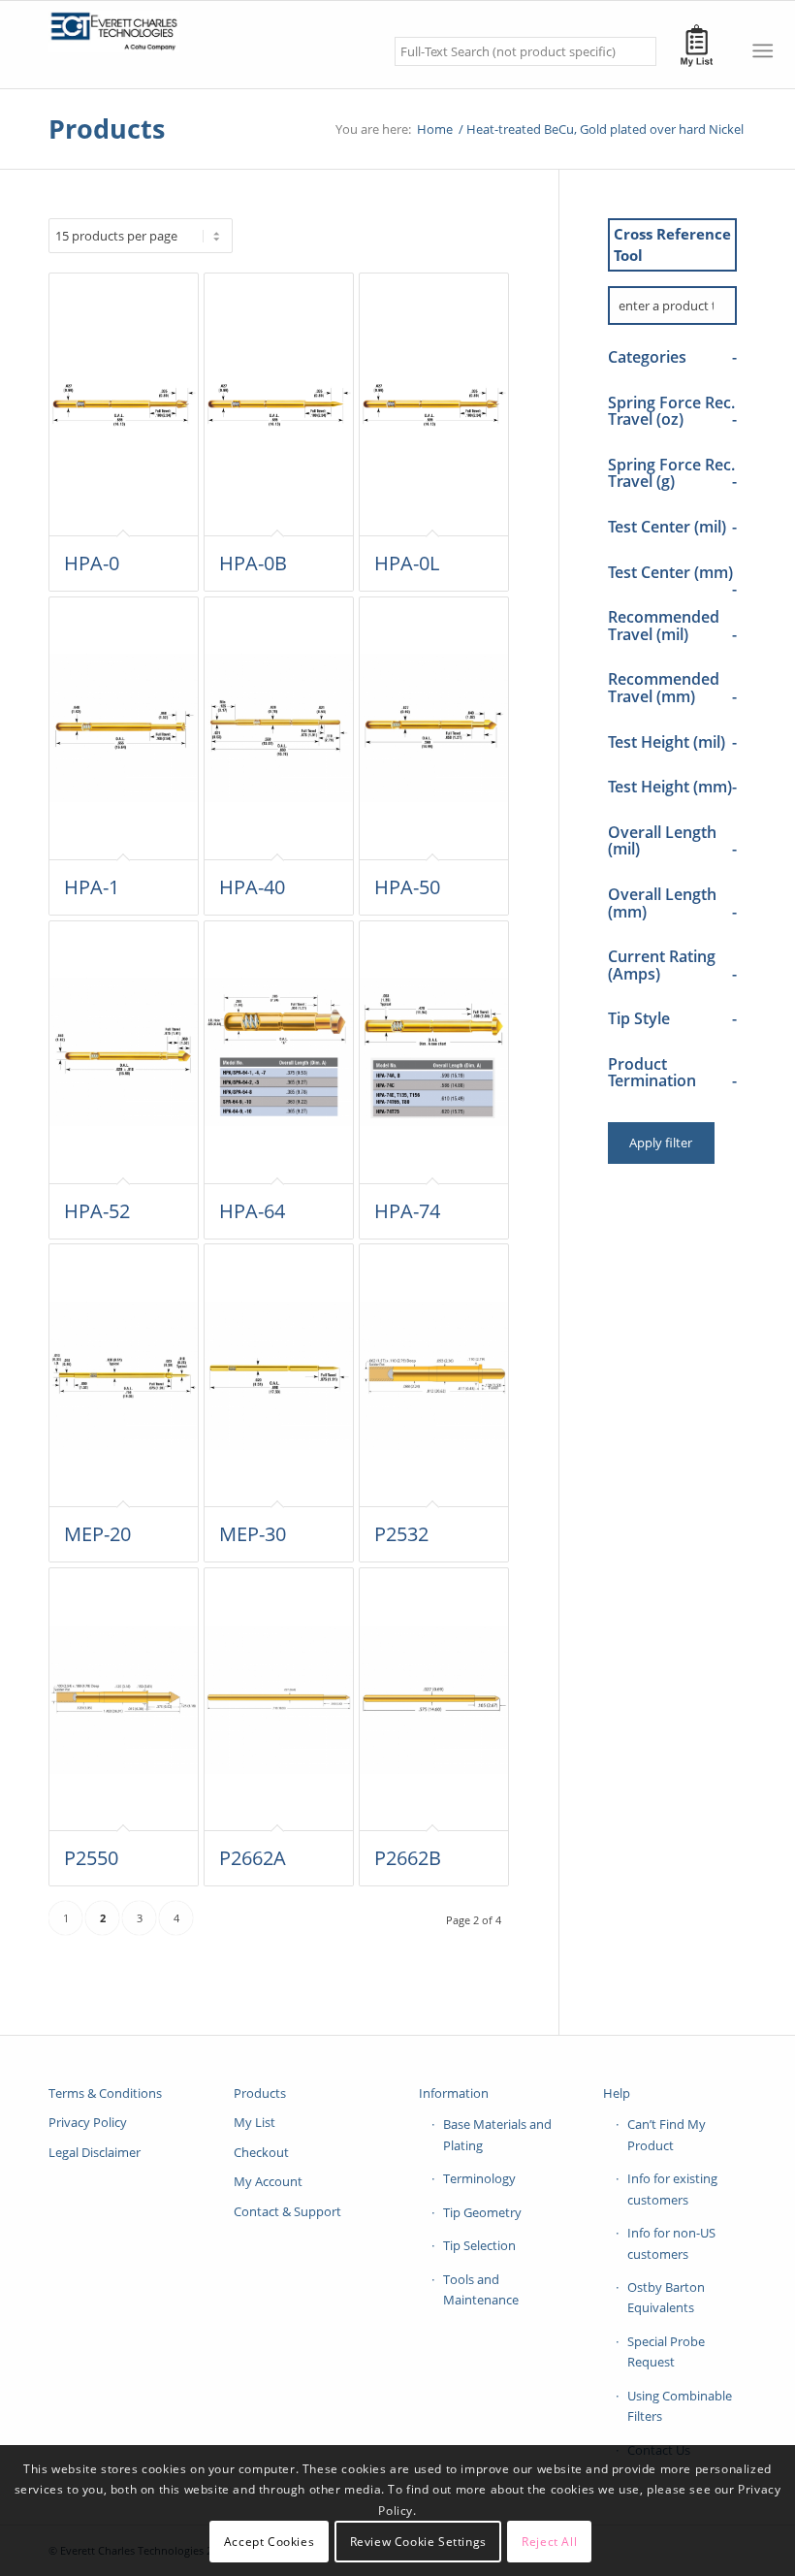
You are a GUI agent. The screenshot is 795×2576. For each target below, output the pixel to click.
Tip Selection (479, 2245)
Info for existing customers (672, 2189)
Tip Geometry (482, 2212)
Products (107, 129)
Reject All (549, 2542)
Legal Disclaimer (95, 2152)
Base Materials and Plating (497, 2134)
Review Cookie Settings (418, 2542)
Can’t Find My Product (667, 2134)
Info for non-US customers (671, 2243)
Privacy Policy (88, 2122)
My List (254, 2122)
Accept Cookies (269, 2542)
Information (454, 2093)
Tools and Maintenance (481, 2289)
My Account (268, 2181)
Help (617, 2093)
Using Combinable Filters (680, 2406)
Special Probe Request (666, 2351)
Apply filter (661, 1143)
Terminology (479, 2178)
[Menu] (763, 50)
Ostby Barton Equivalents (666, 2297)
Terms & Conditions (105, 2093)
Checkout (261, 2152)
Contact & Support (287, 2211)
